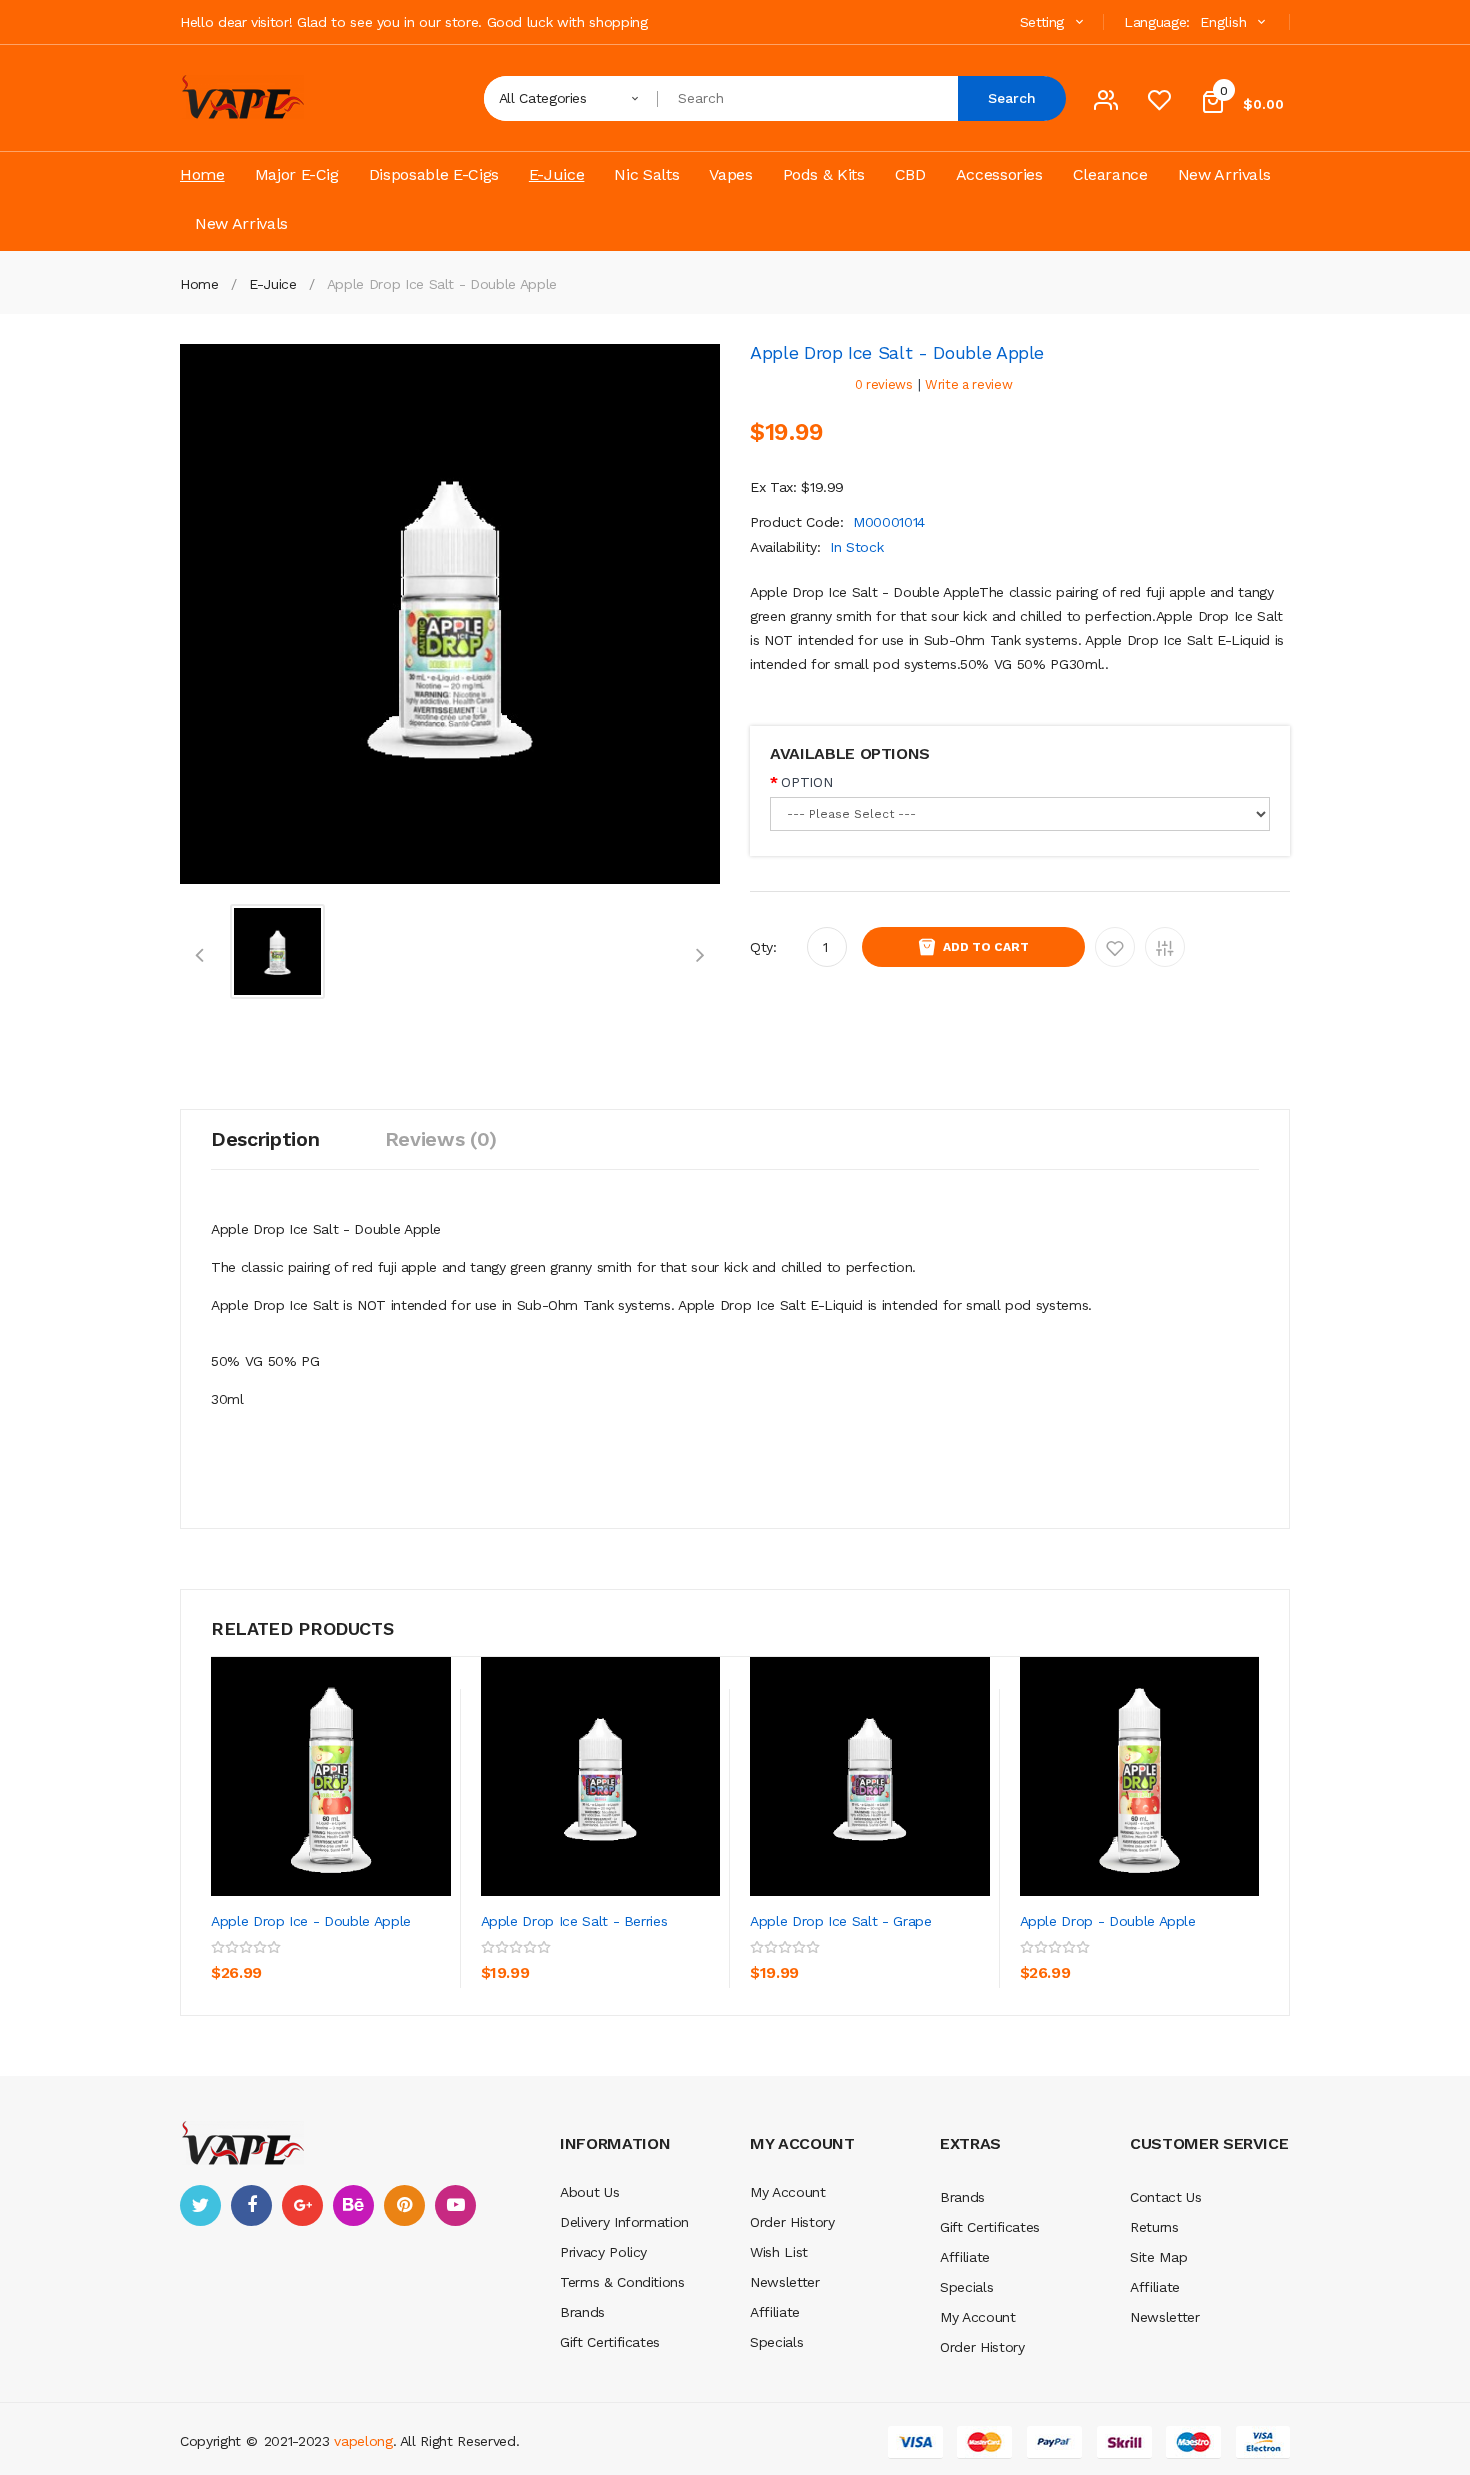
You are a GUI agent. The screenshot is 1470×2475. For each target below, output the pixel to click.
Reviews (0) (441, 1139)
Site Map (1158, 2257)
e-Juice (273, 284)
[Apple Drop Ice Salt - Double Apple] (277, 950)
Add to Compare (1165, 947)
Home (199, 284)
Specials (776, 2342)
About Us (589, 2192)
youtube (455, 2205)
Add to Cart (986, 947)
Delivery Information (624, 2222)
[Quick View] (331, 1776)
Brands (582, 2312)
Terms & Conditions (622, 2282)
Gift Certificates (610, 2342)
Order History (792, 2222)
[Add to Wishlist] (390, 1964)
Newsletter (785, 2282)
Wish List (779, 2252)
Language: (1157, 22)
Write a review (968, 384)
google (302, 2205)
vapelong (363, 2441)
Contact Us (1166, 2197)
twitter (200, 2205)
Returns (1154, 2227)
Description (265, 1139)
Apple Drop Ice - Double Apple (311, 1921)
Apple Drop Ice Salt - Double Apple (442, 284)
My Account (788, 2192)
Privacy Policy (603, 2252)
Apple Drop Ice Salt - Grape (841, 1921)
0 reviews (884, 384)
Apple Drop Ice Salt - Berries (574, 1921)
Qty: (763, 947)
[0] (1159, 105)
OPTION (806, 782)
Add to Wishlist (1115, 947)
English (1226, 22)
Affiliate (775, 2312)
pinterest (404, 2205)
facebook (251, 2205)
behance (353, 2205)
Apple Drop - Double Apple (1108, 1921)
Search (1012, 98)
